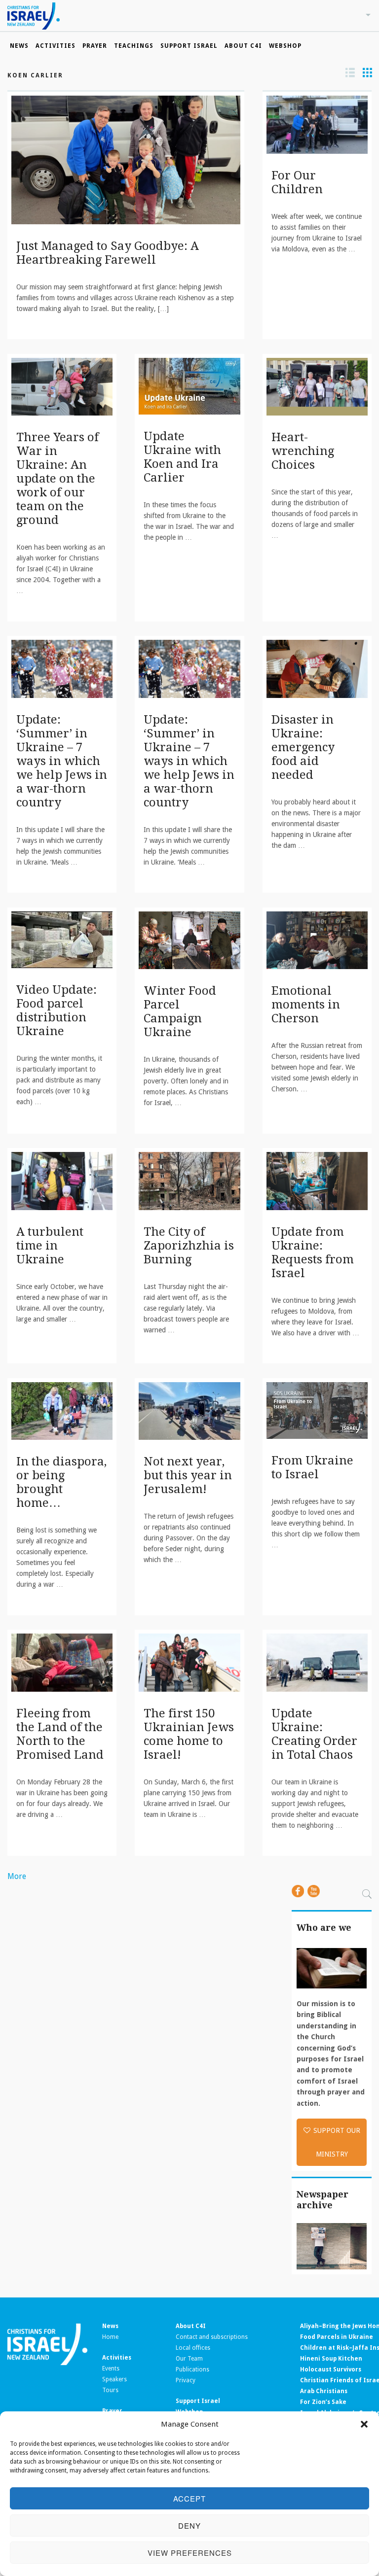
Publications (192, 2369)
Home (110, 2337)
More (17, 1876)
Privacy (186, 2380)
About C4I (243, 46)
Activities (56, 46)
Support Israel (189, 46)
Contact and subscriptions (212, 2337)
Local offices (193, 2348)
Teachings (134, 46)
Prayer (95, 46)
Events (111, 2368)
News (19, 46)
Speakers (114, 2379)
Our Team (189, 2359)
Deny (189, 2525)
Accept (189, 2498)
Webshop (285, 46)
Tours (110, 2390)
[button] (364, 2424)
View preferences (190, 2553)
